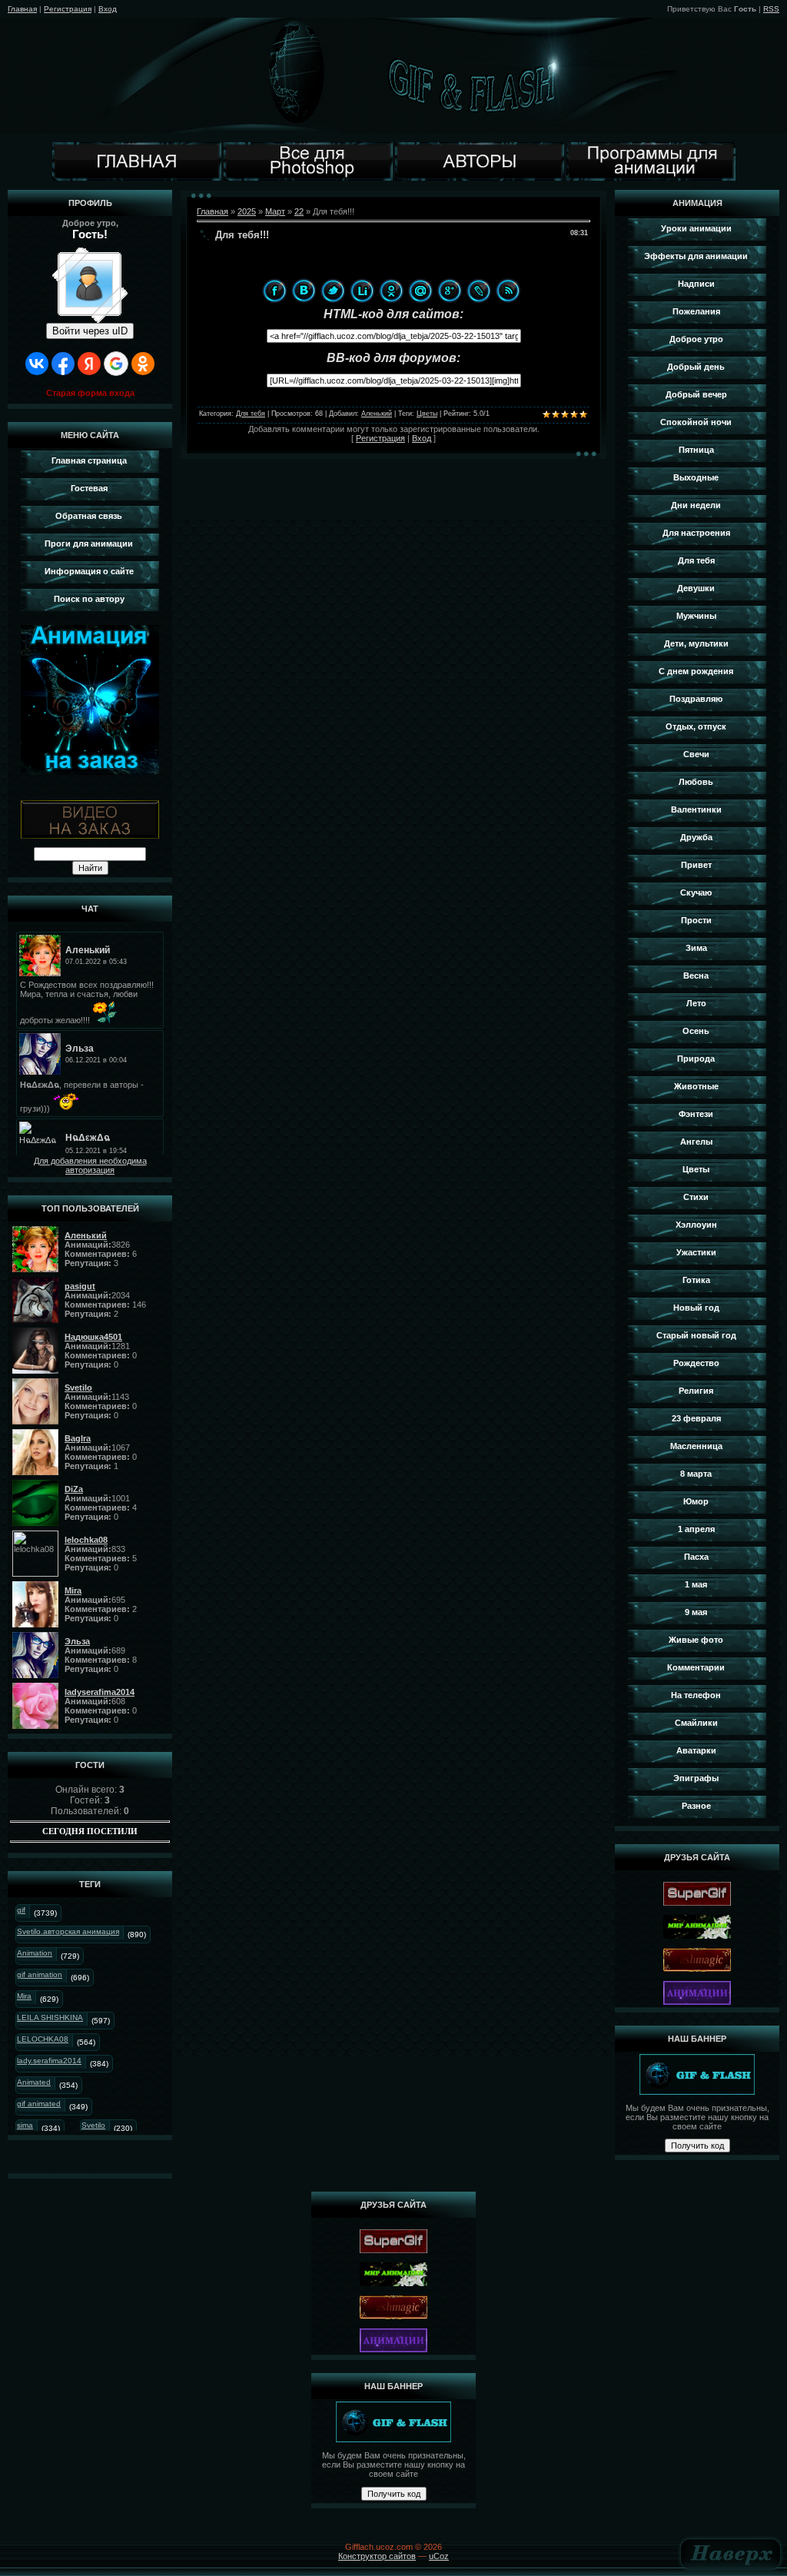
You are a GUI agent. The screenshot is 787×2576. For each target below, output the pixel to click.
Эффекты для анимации (696, 256)
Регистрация (68, 9)
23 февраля (696, 1418)
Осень (696, 1031)
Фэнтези (696, 1114)
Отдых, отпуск (696, 726)
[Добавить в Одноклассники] (391, 291)
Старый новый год (696, 1335)
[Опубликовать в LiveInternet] (362, 291)
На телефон (696, 1695)
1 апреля (696, 1529)
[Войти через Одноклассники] (143, 364)
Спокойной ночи (696, 422)
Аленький (377, 414)
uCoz (439, 2556)
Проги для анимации (89, 543)
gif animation (40, 1974)
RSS (771, 9)
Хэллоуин (696, 1225)
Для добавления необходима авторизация (90, 1165)
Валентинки (696, 809)
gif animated (39, 2104)
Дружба (696, 837)
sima (25, 2125)
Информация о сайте (89, 571)
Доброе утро (696, 339)
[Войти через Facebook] (63, 364)
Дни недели (696, 505)
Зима (696, 948)
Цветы (427, 414)
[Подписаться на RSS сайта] (508, 291)
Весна (696, 976)
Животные (696, 1086)
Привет (696, 865)
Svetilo (93, 2125)
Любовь (696, 782)
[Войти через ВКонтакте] (37, 364)
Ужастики (696, 1252)
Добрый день (696, 367)
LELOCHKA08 (43, 2039)
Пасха (696, 1557)
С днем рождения (696, 671)
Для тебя (251, 414)
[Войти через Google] (116, 364)
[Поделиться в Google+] (450, 291)
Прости (696, 920)
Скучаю (696, 892)
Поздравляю (696, 699)
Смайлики (696, 1723)
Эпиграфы (696, 1778)
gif (21, 1910)
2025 (247, 211)
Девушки (696, 588)
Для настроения (696, 533)
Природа (696, 1059)
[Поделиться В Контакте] (304, 291)
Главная (22, 9)
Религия (696, 1391)
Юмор (696, 1501)
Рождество (696, 1363)
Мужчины (696, 616)
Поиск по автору (89, 599)
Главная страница (89, 460)
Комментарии (696, 1667)
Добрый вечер (696, 394)
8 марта (696, 1474)
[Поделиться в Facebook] (274, 291)
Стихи (696, 1197)
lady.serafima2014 (49, 2061)
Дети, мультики (696, 643)
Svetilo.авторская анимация (68, 1931)
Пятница (696, 450)
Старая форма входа (90, 393)
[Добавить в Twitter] (333, 291)
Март (275, 211)
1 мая (696, 1584)
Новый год (696, 1308)
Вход (108, 9)
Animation (35, 1953)
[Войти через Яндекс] (89, 364)
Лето (696, 1003)
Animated (34, 2082)
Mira (24, 1996)
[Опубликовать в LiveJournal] (479, 291)
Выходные (696, 477)
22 (299, 211)
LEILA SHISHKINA (50, 2018)
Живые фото (696, 1640)
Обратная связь (89, 516)
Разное (696, 1806)
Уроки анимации (696, 228)
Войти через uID (90, 331)
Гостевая (89, 488)
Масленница (696, 1446)
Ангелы (696, 1142)
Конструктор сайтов (377, 2556)
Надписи (696, 284)
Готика (696, 1280)
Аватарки (696, 1750)
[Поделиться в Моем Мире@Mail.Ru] (420, 291)
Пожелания (696, 311)
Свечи (696, 754)
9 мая (696, 1612)
